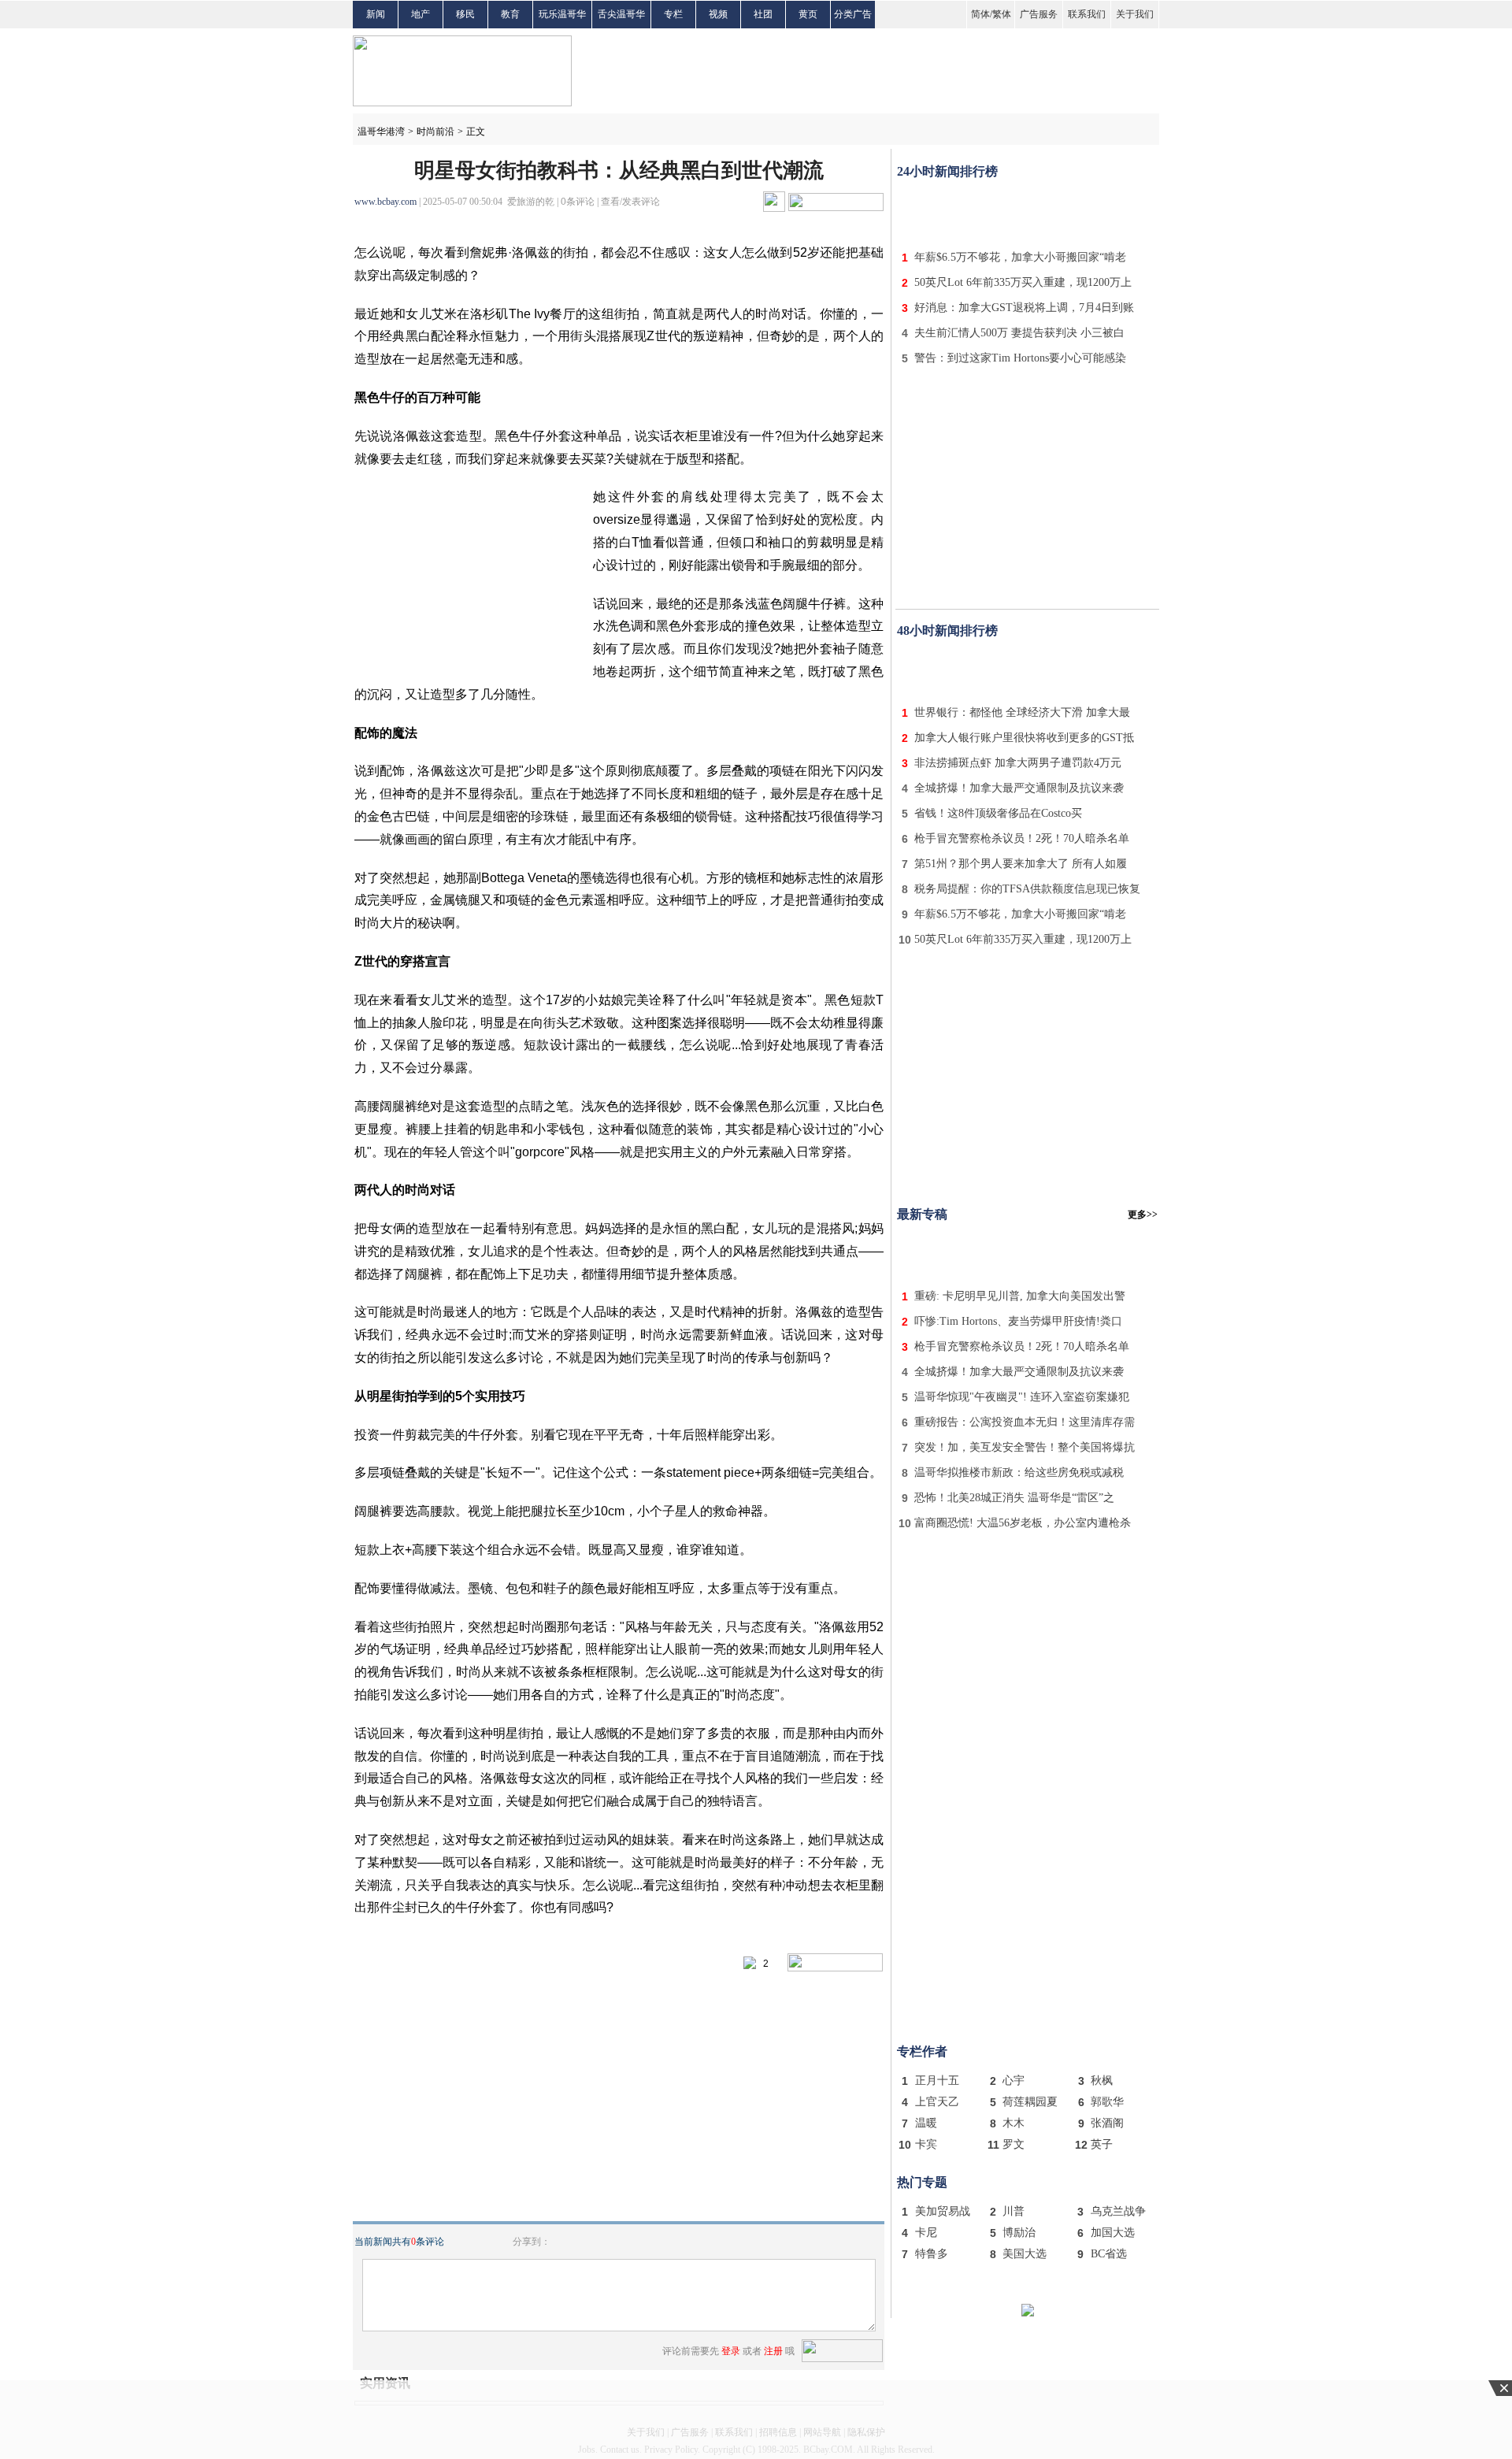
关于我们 (1135, 14)
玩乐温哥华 (562, 14)
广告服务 (1039, 14)
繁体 (1002, 14)
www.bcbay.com (385, 202)
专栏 (673, 14)
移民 (465, 14)
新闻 (376, 14)
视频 (718, 14)
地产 (421, 14)
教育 (510, 14)
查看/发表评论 (630, 202)
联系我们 (1087, 14)
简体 (980, 14)
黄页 (808, 14)
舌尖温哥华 (621, 14)
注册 (773, 2351)
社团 (763, 14)
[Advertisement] (1028, 211)
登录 (731, 2351)
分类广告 (853, 14)
